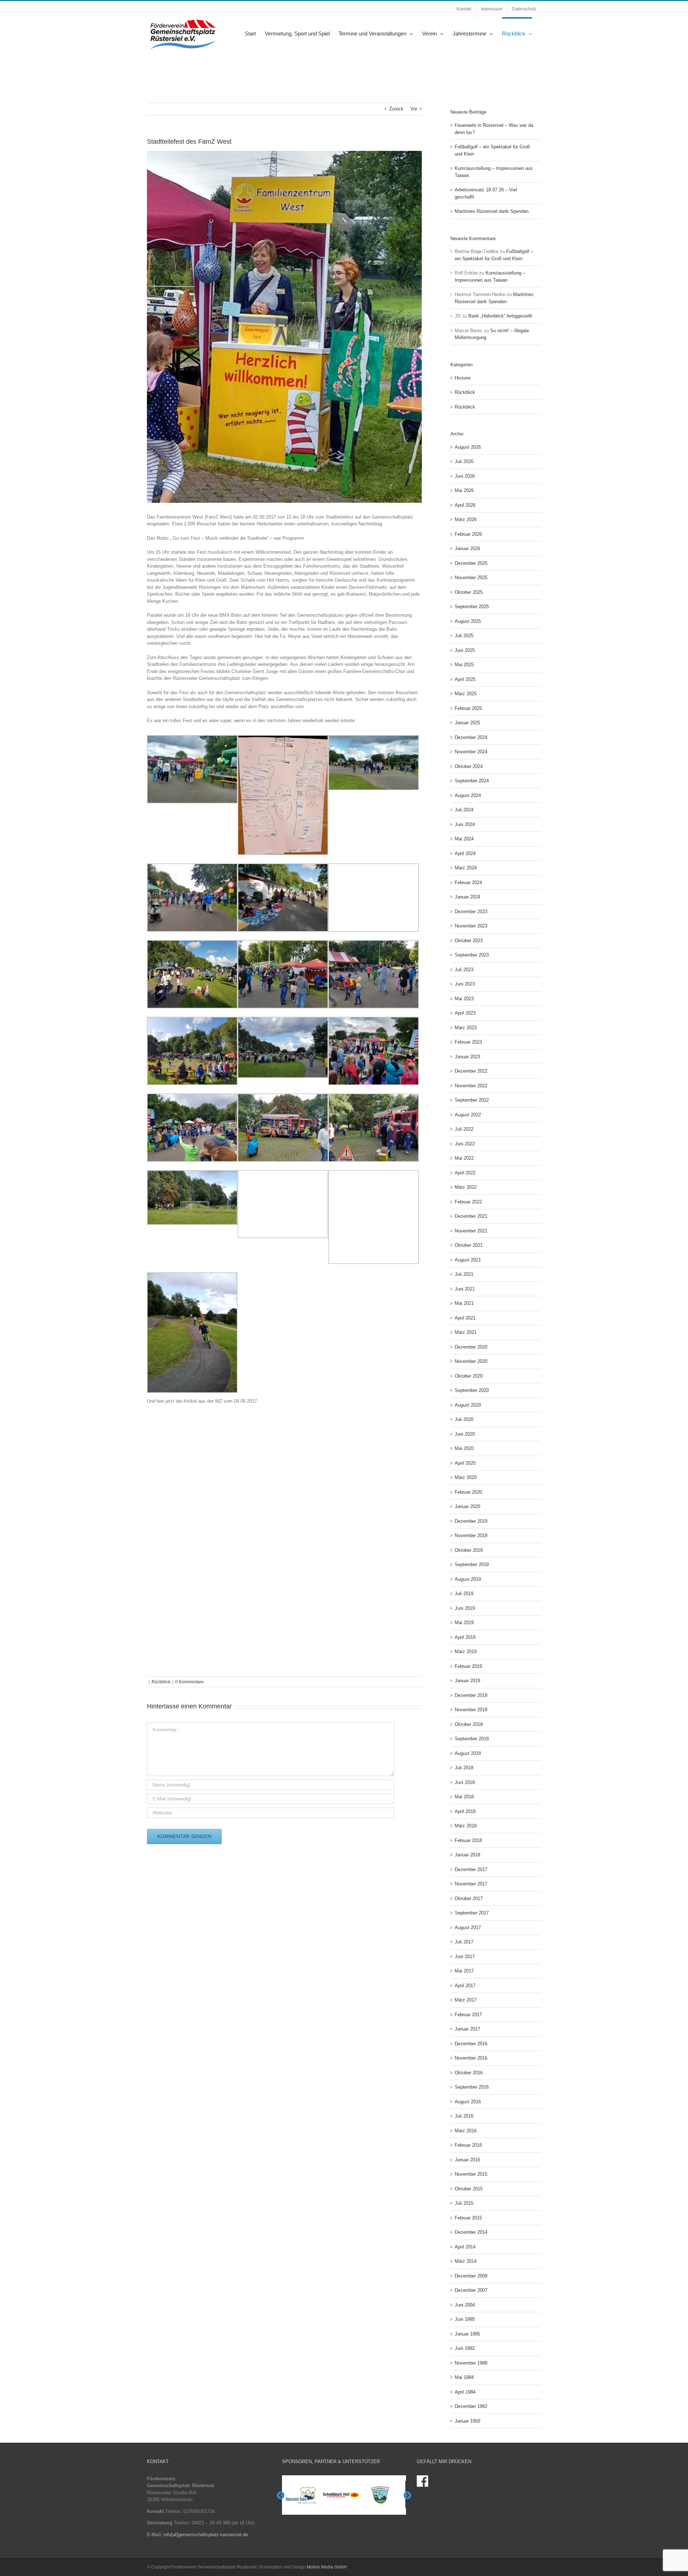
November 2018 (471, 1710)
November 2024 (471, 752)
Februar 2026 (468, 534)
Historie (463, 378)
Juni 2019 (465, 1608)
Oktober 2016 (469, 2073)
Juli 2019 (464, 1594)
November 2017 (471, 1884)
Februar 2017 (468, 2015)
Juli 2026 (464, 461)
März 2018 (466, 1826)
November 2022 (471, 1086)
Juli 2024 (464, 810)
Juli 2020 (464, 1419)
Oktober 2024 (469, 766)
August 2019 (468, 1579)
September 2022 (472, 1100)
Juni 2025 (465, 650)
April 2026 (465, 505)
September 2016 (472, 2087)
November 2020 (471, 1361)
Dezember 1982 (471, 2406)
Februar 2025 (468, 708)
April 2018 (465, 1811)
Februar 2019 (468, 1666)
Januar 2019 (467, 1681)
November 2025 (471, 578)
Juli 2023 (464, 970)
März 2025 (466, 694)
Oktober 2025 (469, 592)
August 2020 (468, 1405)
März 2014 (466, 2261)
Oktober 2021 (469, 1245)
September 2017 (472, 1913)
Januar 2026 (467, 548)
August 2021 (468, 1260)
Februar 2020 (468, 1492)
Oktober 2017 (469, 1898)
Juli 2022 (464, 1129)
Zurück (396, 109)
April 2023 (465, 1013)
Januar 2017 (467, 2029)
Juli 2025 (464, 636)
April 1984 (465, 2392)
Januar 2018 (467, 1855)
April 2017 (465, 1986)
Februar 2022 (468, 1202)
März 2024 (466, 868)
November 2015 (471, 2174)
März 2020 (466, 1477)
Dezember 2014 (471, 2232)
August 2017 (468, 1928)
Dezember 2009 (471, 2276)
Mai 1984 (464, 2377)
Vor (414, 109)
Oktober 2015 (469, 2189)
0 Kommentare (190, 1682)
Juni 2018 (465, 1782)
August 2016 (468, 2102)
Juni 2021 (465, 1289)
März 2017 (466, 2000)
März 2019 (466, 1652)
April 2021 (465, 1318)
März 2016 (466, 2131)
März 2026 (466, 519)
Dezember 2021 (471, 1216)
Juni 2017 (465, 1957)
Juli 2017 (464, 1942)
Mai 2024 (464, 839)
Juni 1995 (465, 2319)
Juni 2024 (465, 824)
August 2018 (468, 1753)
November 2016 (471, 2058)
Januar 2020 (467, 1506)
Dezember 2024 (471, 737)
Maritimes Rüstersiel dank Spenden (492, 211)
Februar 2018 (468, 1840)
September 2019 (472, 1564)
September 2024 (472, 781)
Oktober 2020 (469, 1376)
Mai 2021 (464, 1303)
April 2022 (465, 1173)
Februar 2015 (468, 2218)
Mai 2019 (464, 1623)
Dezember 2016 (471, 2044)
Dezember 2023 (471, 912)
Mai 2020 (464, 1448)
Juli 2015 (464, 2203)
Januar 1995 (467, 2334)
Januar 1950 (467, 2421)
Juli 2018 (464, 1768)
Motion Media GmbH (327, 2567)
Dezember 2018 (471, 1695)
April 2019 (465, 1637)
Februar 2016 (468, 2145)
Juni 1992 (465, 2348)
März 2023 (466, 1028)
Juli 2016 (464, 2116)
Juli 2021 (464, 1274)
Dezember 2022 (471, 1071)
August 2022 (468, 1115)
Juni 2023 (465, 984)
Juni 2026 (465, 476)
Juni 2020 (465, 1434)
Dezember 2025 (471, 563)
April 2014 (465, 2247)
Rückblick (161, 1682)
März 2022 (466, 1187)
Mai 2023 (464, 999)
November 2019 (471, 1535)
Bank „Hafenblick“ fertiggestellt (500, 316)
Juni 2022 (465, 1144)
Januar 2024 (467, 897)
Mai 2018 (464, 1797)
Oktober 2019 (469, 1550)
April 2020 (465, 1463)
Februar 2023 (468, 1042)
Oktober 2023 (469, 941)
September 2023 (472, 955)
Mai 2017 (464, 1971)
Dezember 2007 (471, 2290)
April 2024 (465, 853)
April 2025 (465, 679)
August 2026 (468, 447)
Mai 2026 (464, 490)
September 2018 (472, 1739)
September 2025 (472, 607)
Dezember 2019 (471, 1521)
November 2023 (471, 926)
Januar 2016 (467, 2160)
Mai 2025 (464, 665)
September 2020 (472, 1390)
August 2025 (468, 621)
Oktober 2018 (469, 1724)
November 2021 (471, 1231)
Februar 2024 (468, 882)
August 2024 (468, 795)
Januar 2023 (467, 1057)
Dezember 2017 (471, 1869)
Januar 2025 (467, 723)
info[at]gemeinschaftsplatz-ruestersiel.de (206, 2535)
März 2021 (466, 1332)
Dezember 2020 (471, 1347)
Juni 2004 (465, 2305)
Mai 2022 (464, 1158)
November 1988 (471, 2363)
